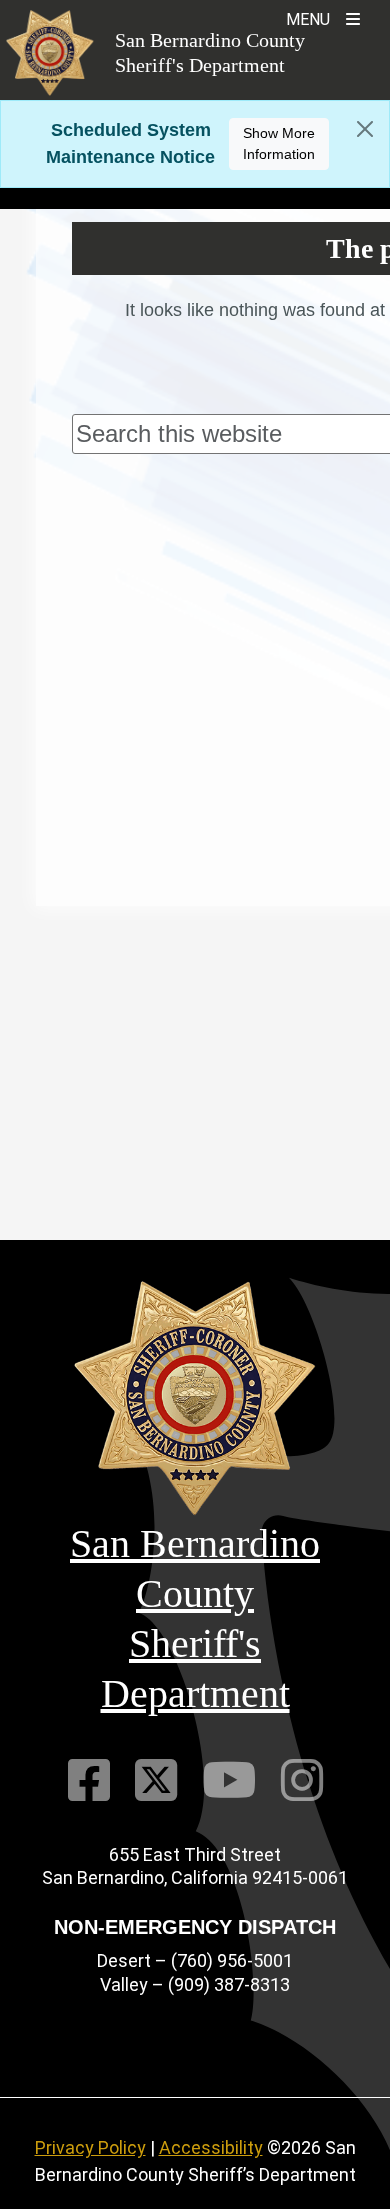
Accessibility (211, 2147)
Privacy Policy (90, 2147)
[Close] (365, 129)
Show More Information (279, 143)
